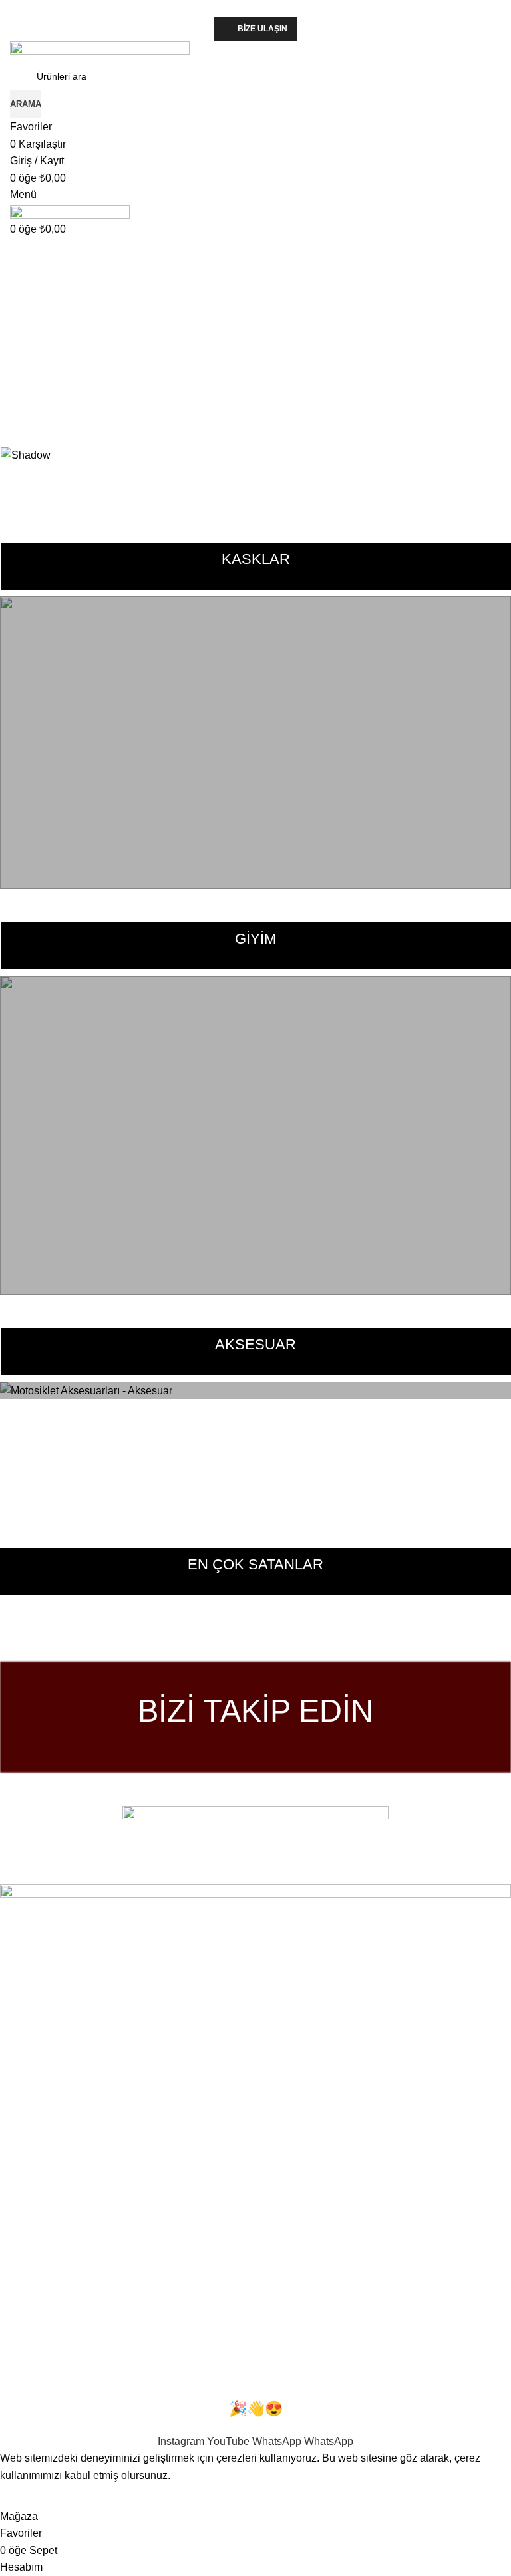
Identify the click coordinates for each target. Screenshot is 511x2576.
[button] (256, 398)
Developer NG (180, 1875)
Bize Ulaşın (262, 29)
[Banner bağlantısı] (255, 743)
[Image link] (255, 1836)
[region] (256, 349)
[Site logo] (100, 51)
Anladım (28, 2496)
